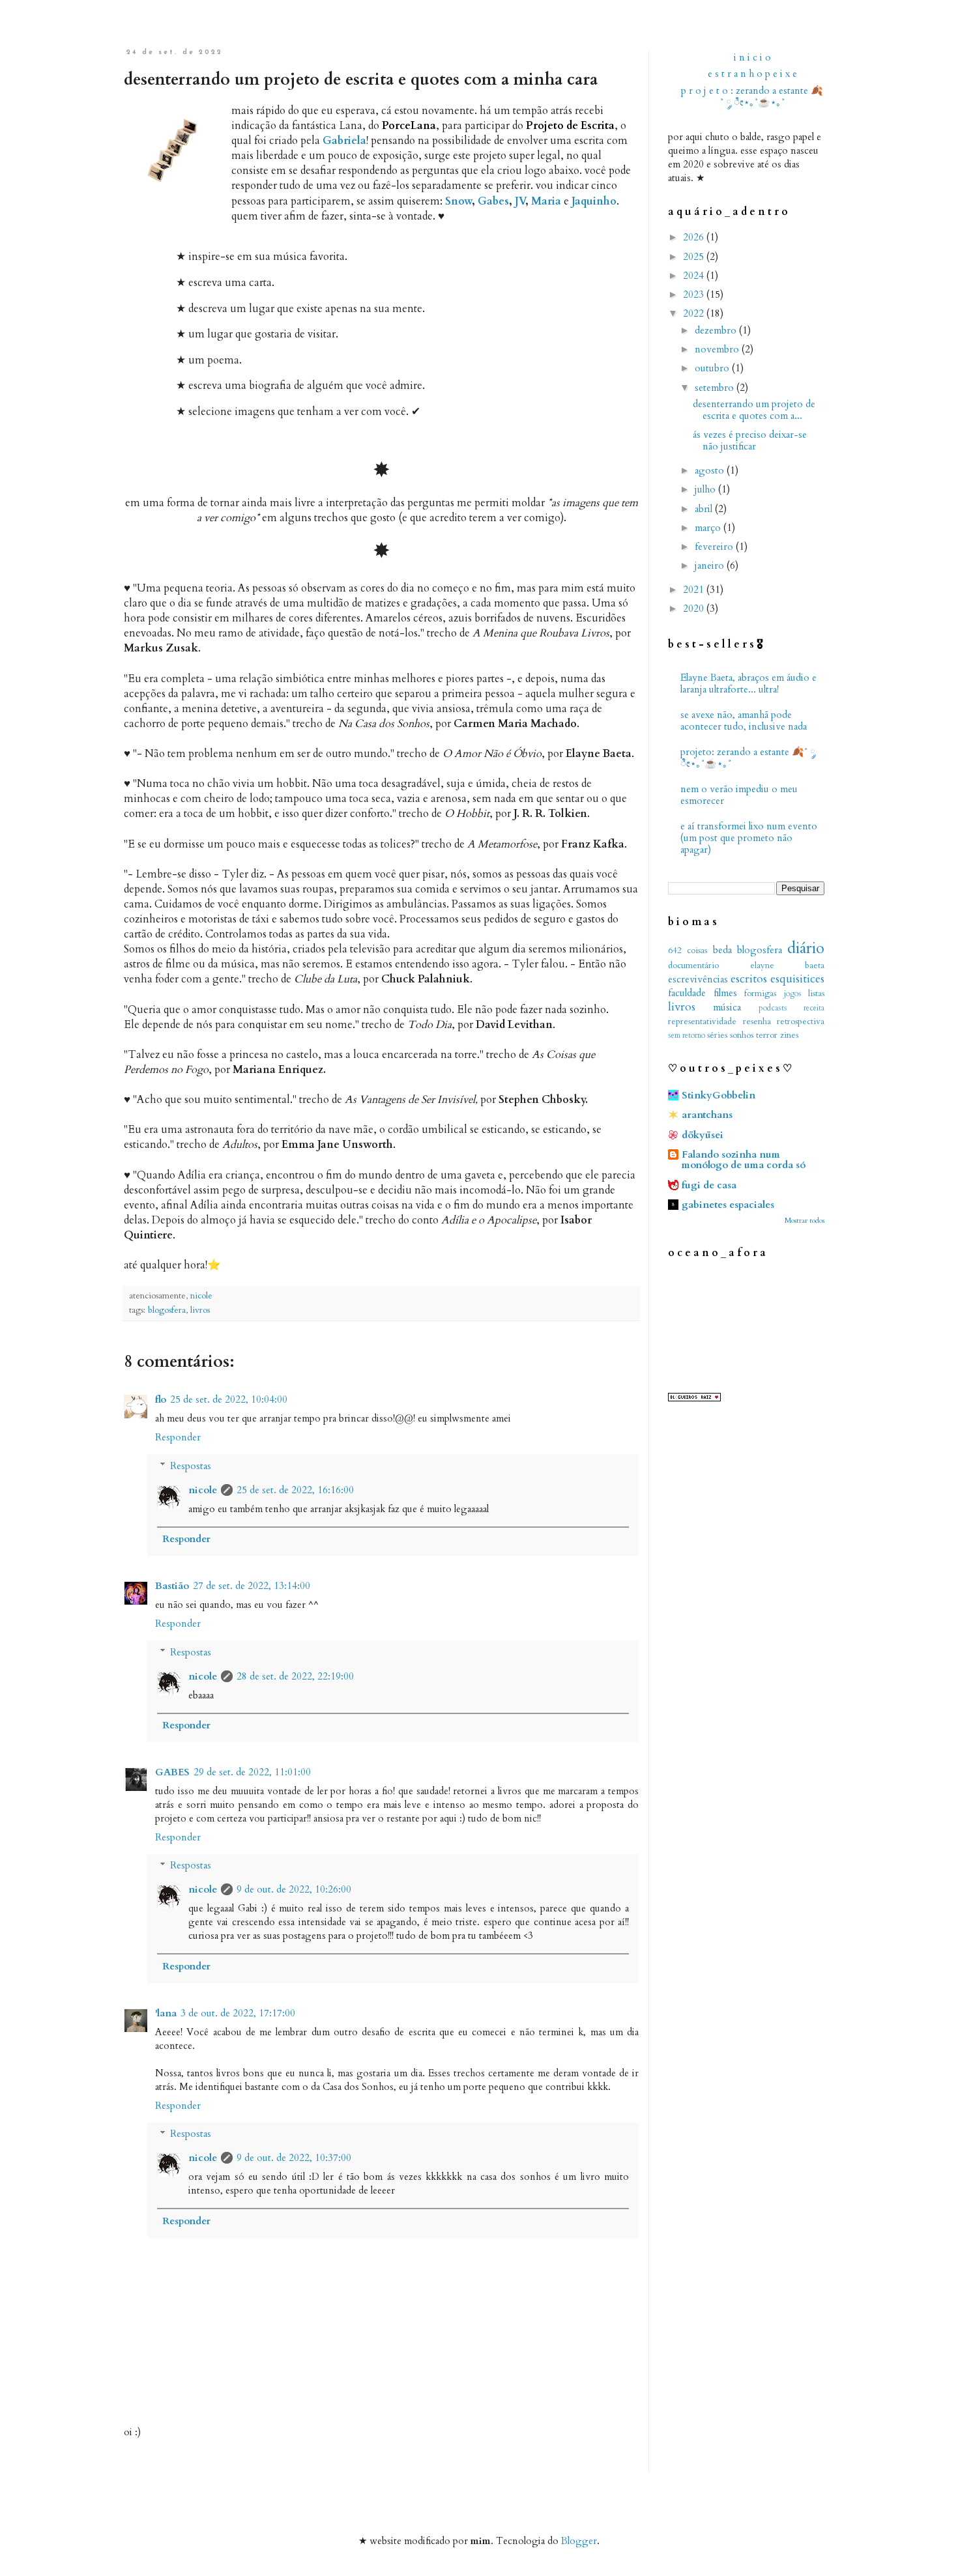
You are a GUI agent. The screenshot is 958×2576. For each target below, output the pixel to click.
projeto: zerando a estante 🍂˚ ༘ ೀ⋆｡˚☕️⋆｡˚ (748, 758)
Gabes (493, 201)
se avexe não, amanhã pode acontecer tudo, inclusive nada (744, 721)
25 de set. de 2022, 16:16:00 (295, 1490)
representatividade (702, 1022)
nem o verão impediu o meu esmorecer (739, 795)
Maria (546, 201)
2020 (695, 608)
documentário (693, 966)
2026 (695, 237)
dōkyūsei (703, 1135)
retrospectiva (801, 1022)
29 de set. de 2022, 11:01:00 (252, 1772)
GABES (172, 1772)
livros (200, 1310)
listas (816, 994)
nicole (203, 1490)
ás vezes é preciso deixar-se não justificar (750, 440)
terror (767, 1035)
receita (814, 1008)
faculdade (687, 993)
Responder (178, 1437)
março (709, 528)
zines (789, 1035)
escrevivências (698, 979)
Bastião (172, 1586)
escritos (749, 979)
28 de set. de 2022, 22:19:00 (295, 1676)
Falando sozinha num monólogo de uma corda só (744, 1160)
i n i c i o (752, 57)
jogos (793, 994)
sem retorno (687, 1035)
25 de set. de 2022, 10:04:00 (229, 1399)
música (727, 1007)
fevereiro (715, 547)
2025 (695, 257)
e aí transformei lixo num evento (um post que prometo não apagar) (749, 838)
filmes (725, 993)
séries (717, 1035)
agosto (711, 470)
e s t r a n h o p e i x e (752, 74)
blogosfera (167, 1310)
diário (806, 948)
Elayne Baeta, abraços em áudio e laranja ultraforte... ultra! (748, 683)
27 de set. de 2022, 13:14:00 (252, 1586)
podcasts (773, 1008)
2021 (695, 590)
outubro (713, 368)
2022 (695, 313)
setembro (716, 388)
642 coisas (688, 951)
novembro (718, 349)
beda (722, 950)
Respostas (191, 1466)
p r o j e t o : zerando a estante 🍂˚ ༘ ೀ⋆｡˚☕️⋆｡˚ (752, 96)
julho (706, 489)
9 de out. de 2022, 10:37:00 (294, 2158)
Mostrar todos (805, 1221)
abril (705, 509)
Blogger (579, 2541)
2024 (695, 276)
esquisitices (797, 979)
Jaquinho (594, 201)
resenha (757, 1022)
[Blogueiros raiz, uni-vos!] (694, 1398)
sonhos (742, 1035)
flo (161, 1399)
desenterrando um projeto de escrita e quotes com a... (754, 410)
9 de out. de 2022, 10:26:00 (294, 1889)
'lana (166, 2013)
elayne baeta (788, 966)
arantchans (707, 1115)
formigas (760, 994)
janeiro (711, 565)
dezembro (717, 330)
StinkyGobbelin (718, 1095)
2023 (695, 294)
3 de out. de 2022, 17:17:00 (238, 2013)
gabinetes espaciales (728, 1205)
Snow (458, 201)
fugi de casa (709, 1185)
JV (520, 201)
